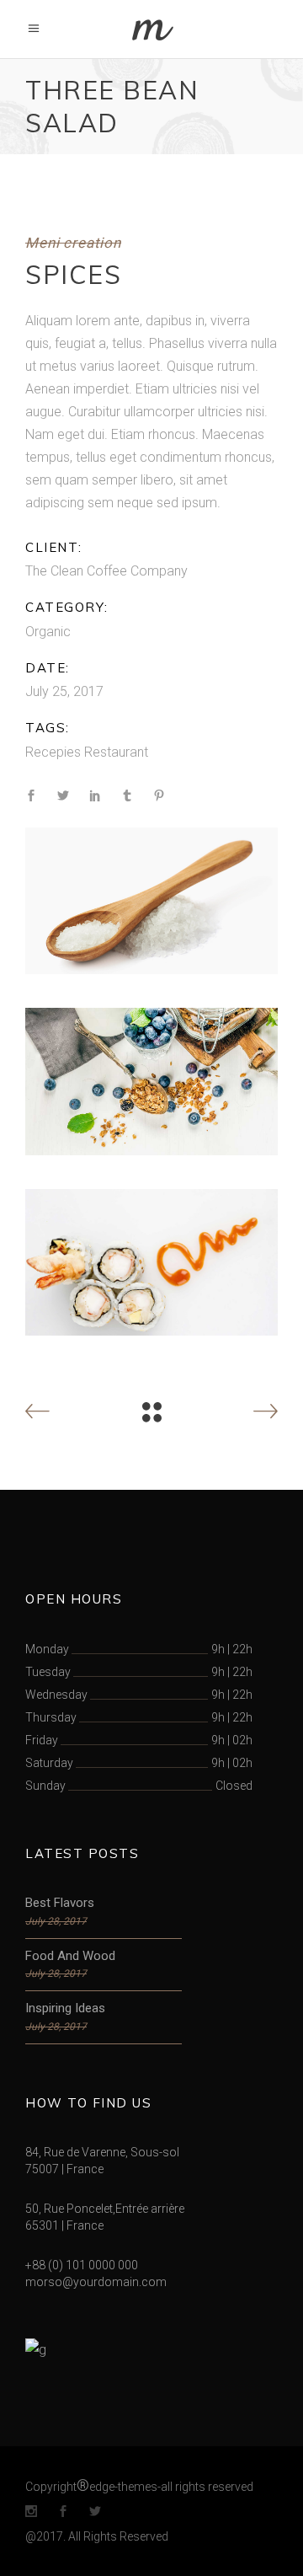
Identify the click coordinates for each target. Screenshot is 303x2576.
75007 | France (64, 2169)
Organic (48, 632)
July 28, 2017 (56, 1921)
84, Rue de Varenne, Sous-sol (102, 2152)
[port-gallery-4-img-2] (151, 1082)
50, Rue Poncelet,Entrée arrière (105, 2209)
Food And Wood (70, 1956)
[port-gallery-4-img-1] (151, 901)
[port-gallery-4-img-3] (151, 1263)
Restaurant (116, 752)
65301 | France (64, 2225)
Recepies (53, 752)
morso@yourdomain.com (96, 2282)
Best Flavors (60, 1903)
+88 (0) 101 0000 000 (82, 2265)
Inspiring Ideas (65, 2008)
